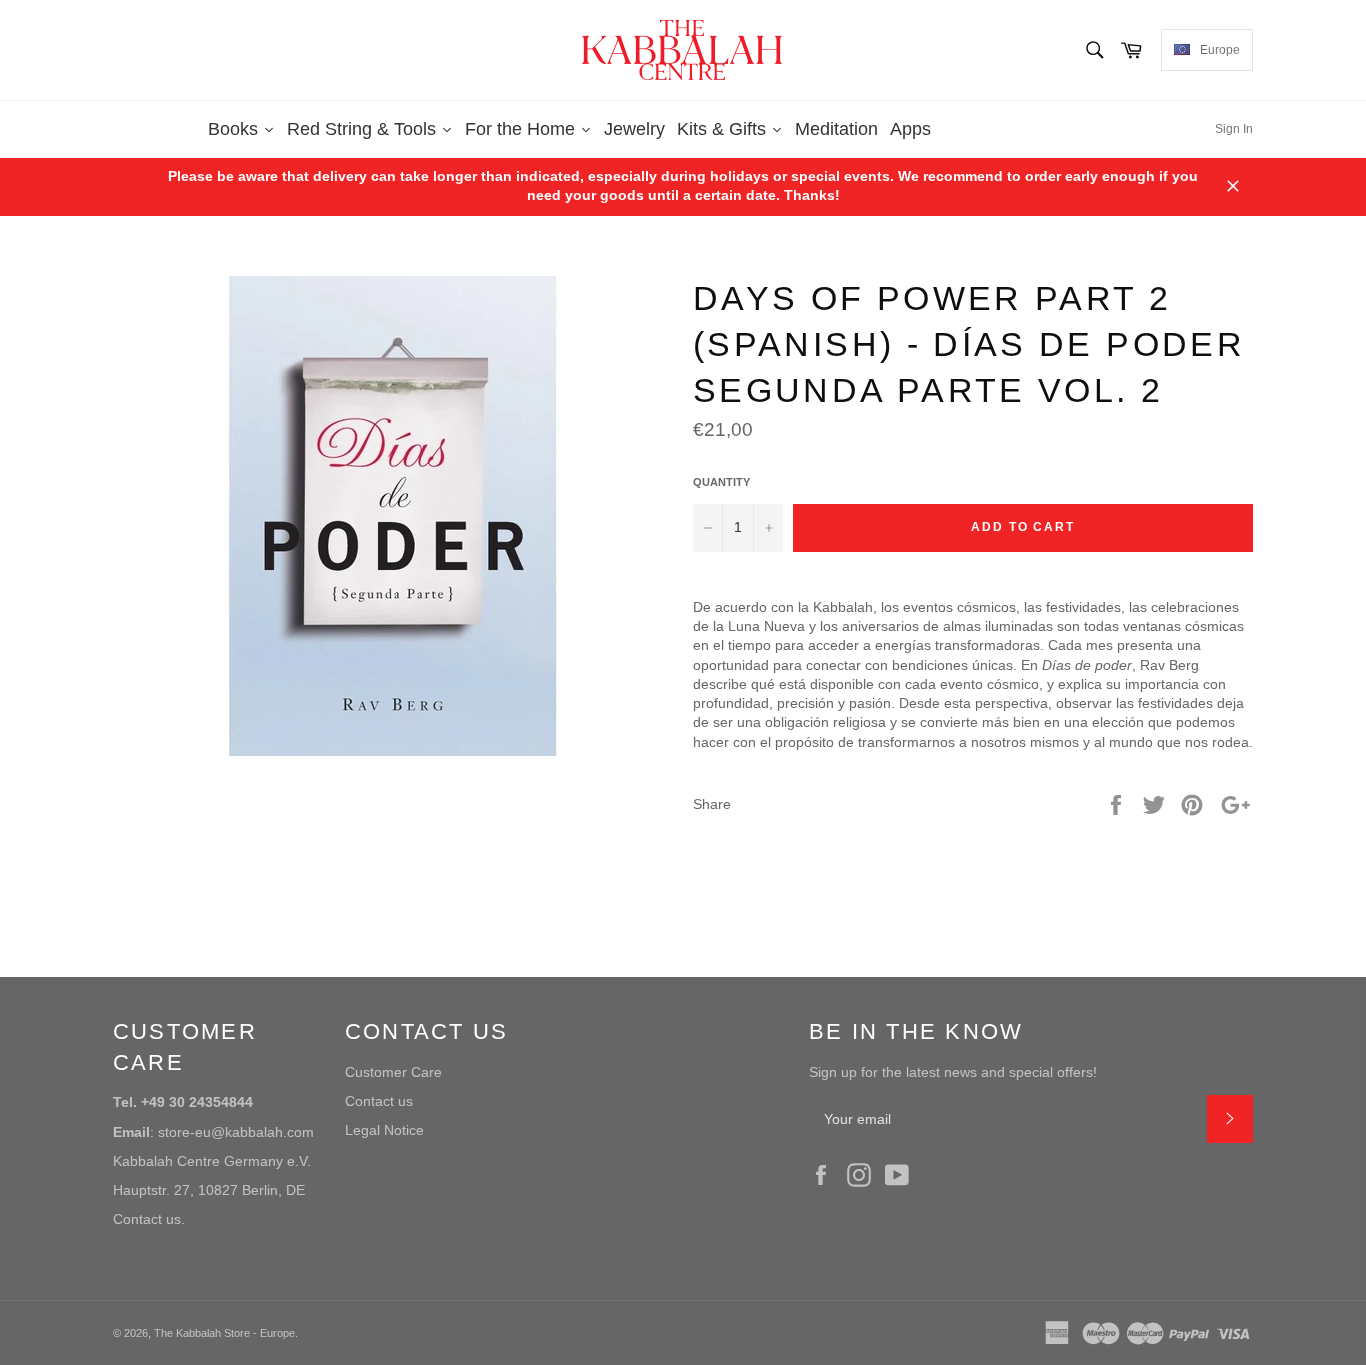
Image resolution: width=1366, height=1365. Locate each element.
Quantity (721, 482)
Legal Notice (384, 1130)
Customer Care (393, 1072)
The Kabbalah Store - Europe (224, 1333)
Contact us (379, 1101)
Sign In (1234, 129)
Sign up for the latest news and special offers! (953, 1072)
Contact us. (149, 1219)
